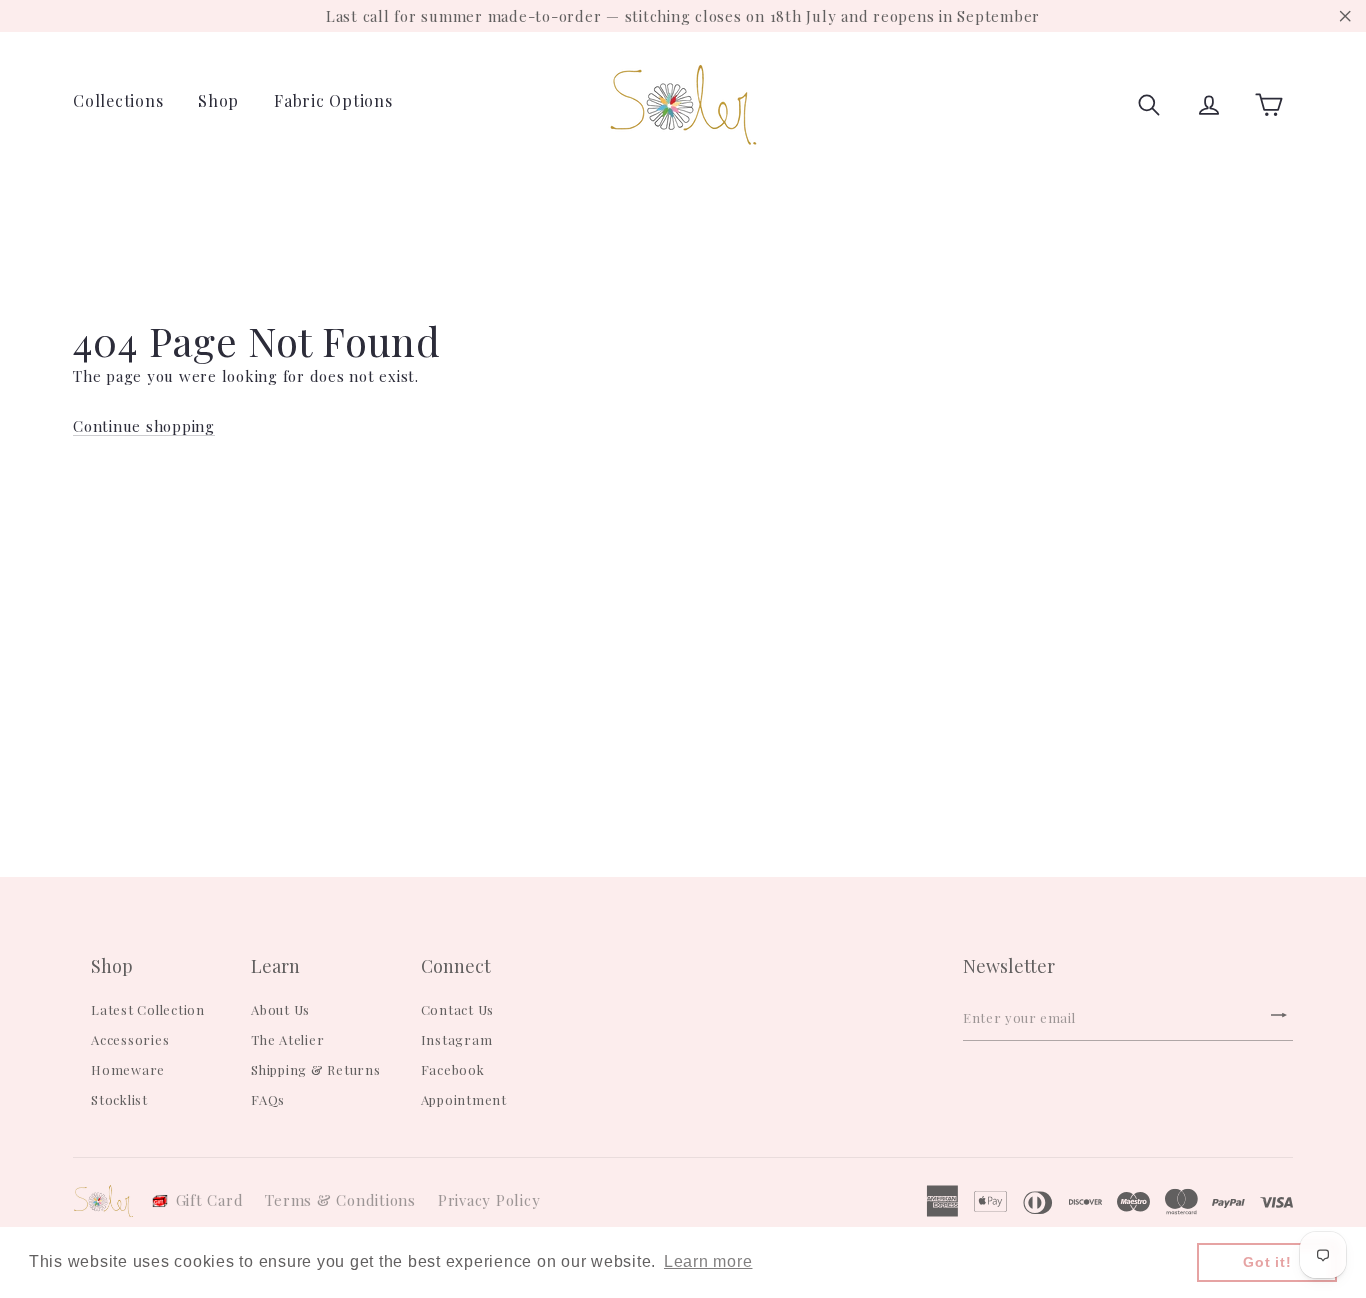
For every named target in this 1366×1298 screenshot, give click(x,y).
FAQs (268, 1099)
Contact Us (458, 1009)
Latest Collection (148, 1009)
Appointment (464, 1099)
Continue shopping (144, 426)
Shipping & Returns (316, 1069)
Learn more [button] (708, 1261)
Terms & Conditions (340, 1200)
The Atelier (287, 1039)
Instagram (457, 1039)
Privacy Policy (489, 1200)
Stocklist (119, 1099)
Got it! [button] (1267, 1262)
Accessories (130, 1039)
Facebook (453, 1069)
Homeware (128, 1069)
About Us (280, 1009)
